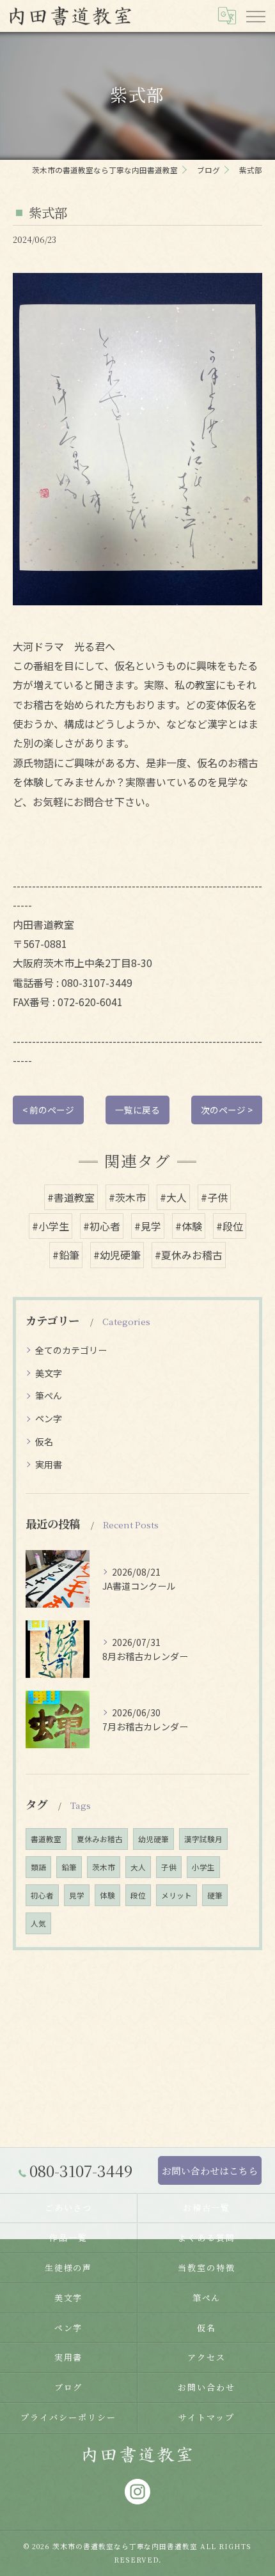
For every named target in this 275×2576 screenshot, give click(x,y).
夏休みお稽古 (100, 1839)
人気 (38, 1923)
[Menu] (255, 15)
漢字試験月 (203, 1839)
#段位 (230, 1226)
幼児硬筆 (153, 1839)
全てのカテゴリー (71, 1350)
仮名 (44, 1441)
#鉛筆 (66, 1255)
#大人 (173, 1197)
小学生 (203, 1867)
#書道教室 (71, 1197)
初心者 (42, 1895)
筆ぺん (49, 1395)
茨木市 (104, 1867)
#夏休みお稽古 (189, 1255)
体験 (107, 1895)
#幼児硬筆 (117, 1255)
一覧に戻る (137, 1110)
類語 (38, 1867)
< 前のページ (48, 1110)
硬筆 (215, 1895)
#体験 (189, 1226)
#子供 (214, 1197)
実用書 (49, 1464)
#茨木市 (127, 1197)
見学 (77, 1895)
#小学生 (51, 1226)
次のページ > (227, 1110)
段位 (138, 1895)
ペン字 (49, 1418)
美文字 (49, 1373)
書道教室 (46, 1839)
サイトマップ (207, 2417)
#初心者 (102, 1226)
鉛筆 (69, 1867)
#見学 (148, 1226)
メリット (177, 1895)
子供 (169, 1867)
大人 (138, 1867)
